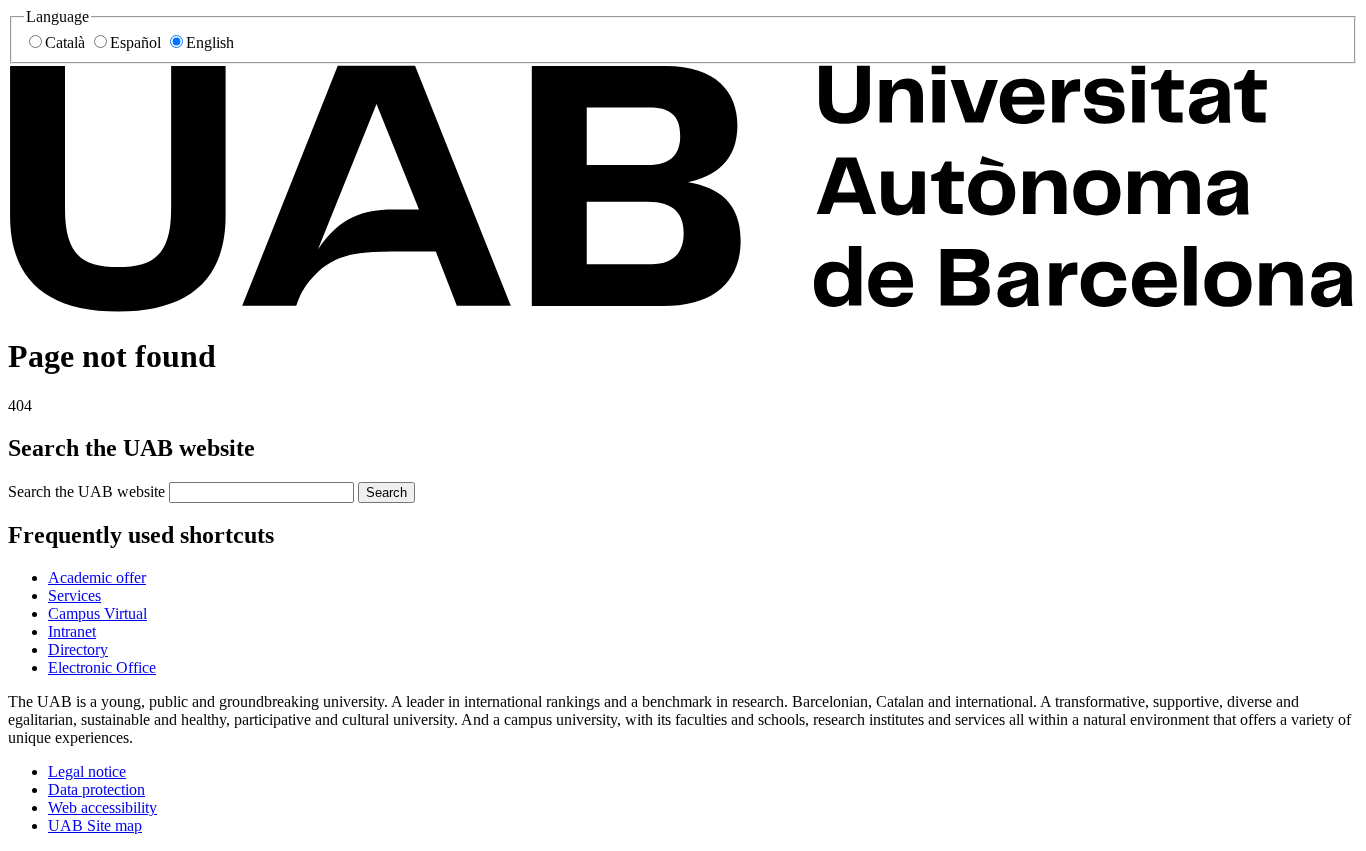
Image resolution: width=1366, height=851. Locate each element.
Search (386, 492)
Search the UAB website (86, 491)
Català (65, 42)
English (210, 42)
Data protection (96, 789)
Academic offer (97, 577)
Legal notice (87, 771)
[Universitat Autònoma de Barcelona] (683, 307)
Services (74, 595)
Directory (78, 649)
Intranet (72, 631)
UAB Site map (95, 825)
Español (135, 42)
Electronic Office (102, 667)
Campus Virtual (97, 613)
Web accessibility (102, 807)
